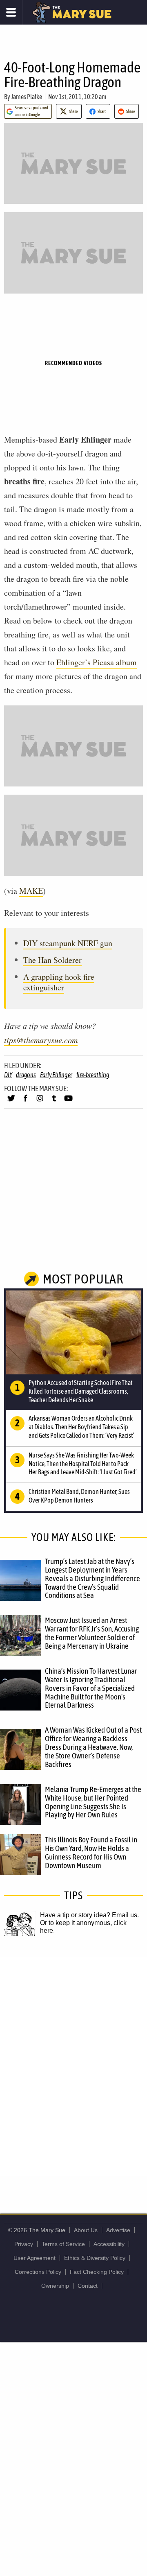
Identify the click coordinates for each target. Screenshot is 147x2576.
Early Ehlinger (56, 1075)
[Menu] (11, 12)
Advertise (118, 2230)
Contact (88, 2286)
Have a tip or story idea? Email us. (89, 1915)
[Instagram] (40, 1102)
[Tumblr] (54, 1102)
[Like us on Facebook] (26, 1102)
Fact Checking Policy (97, 2272)
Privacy (24, 2244)
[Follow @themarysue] (11, 1102)
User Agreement (35, 2258)
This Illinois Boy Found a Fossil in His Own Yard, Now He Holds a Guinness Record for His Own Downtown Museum (91, 1852)
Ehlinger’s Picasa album (97, 662)
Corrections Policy (38, 2272)
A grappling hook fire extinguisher (59, 982)
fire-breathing (93, 1075)
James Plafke (27, 97)
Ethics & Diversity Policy (95, 2258)
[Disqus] (73, 2066)
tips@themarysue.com (41, 1040)
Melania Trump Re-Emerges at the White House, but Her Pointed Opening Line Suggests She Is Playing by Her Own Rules (93, 1802)
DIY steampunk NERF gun (68, 943)
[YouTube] (68, 1102)
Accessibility (109, 2244)
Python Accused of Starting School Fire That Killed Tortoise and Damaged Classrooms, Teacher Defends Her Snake (81, 1391)
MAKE (31, 891)
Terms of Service (63, 2244)
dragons (26, 1075)
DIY (8, 1075)
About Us (86, 2230)
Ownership (55, 2286)
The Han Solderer (52, 960)
